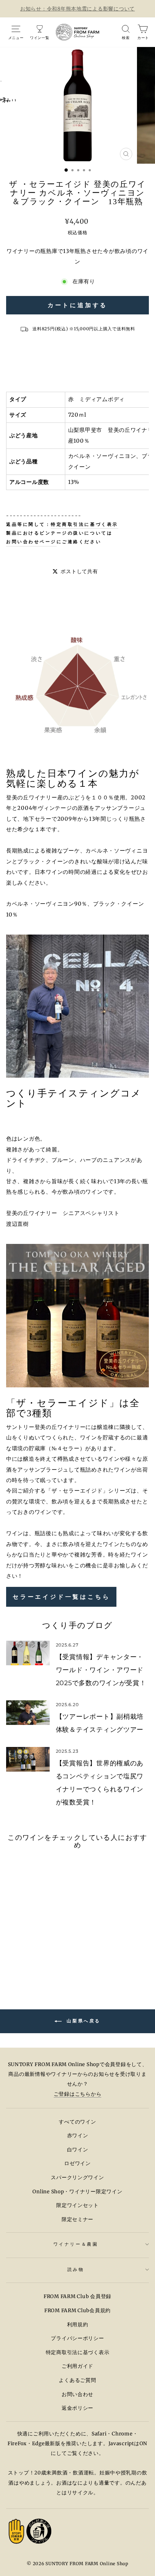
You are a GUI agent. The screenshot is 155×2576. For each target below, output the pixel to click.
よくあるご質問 (77, 2380)
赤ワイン (78, 2136)
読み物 (76, 2269)
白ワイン (78, 2150)
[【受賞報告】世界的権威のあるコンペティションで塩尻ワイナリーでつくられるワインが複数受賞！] (28, 1759)
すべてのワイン (77, 2122)
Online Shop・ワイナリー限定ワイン (77, 2192)
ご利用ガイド (77, 2366)
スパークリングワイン (77, 2178)
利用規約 (78, 2325)
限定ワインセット (77, 2205)
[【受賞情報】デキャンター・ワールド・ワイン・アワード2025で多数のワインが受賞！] (28, 1653)
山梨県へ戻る (83, 2021)
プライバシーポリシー (77, 2338)
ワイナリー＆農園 (76, 2244)
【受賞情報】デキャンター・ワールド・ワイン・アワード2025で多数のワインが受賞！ (101, 1670)
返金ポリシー (77, 2408)
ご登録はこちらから (78, 2094)
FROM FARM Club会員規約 (77, 2311)
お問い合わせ (77, 2394)
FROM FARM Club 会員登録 (77, 2296)
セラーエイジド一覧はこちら (61, 1597)
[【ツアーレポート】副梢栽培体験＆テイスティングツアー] (28, 1713)
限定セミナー (77, 2219)
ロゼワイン (77, 2163)
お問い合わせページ (31, 542)
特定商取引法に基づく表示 (84, 524)
